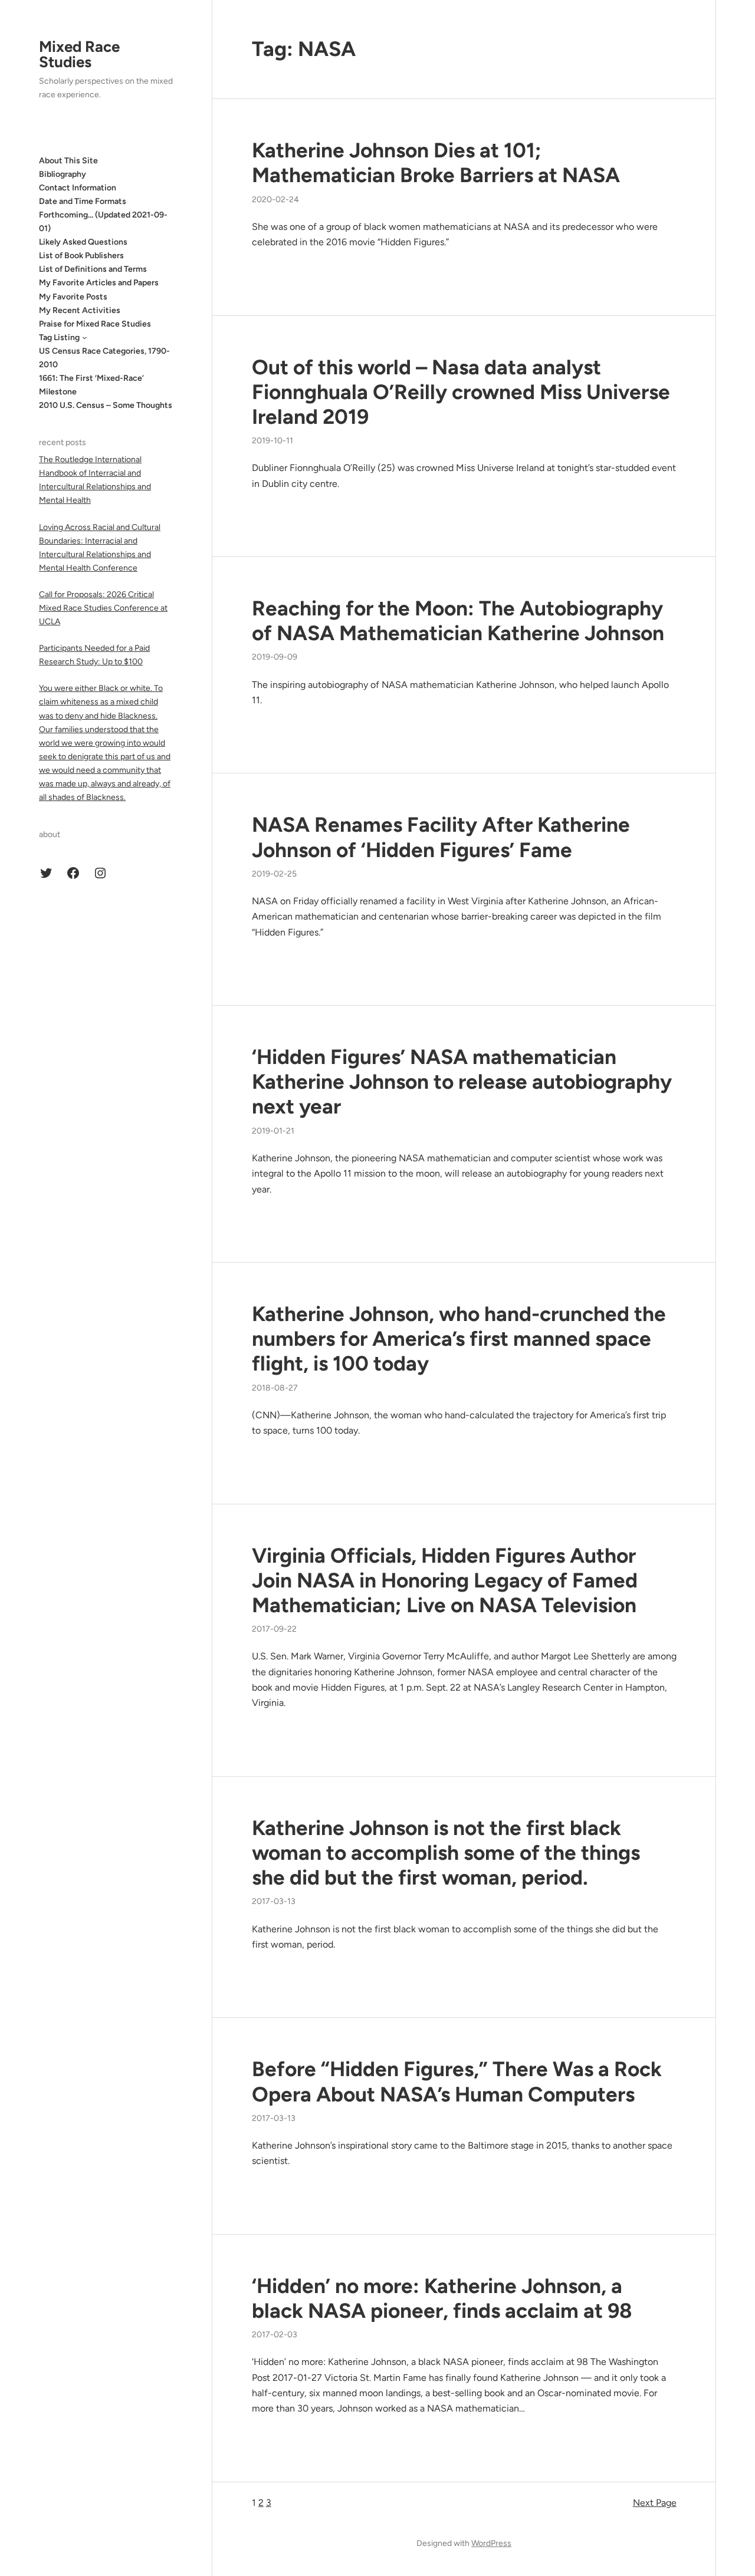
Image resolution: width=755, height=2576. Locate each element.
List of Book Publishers (81, 256)
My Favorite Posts (73, 296)
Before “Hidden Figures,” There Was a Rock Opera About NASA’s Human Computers (457, 2081)
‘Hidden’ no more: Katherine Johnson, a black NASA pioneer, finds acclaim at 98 (442, 2298)
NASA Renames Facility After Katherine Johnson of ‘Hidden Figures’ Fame (441, 837)
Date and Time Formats (83, 201)
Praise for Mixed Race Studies (95, 323)
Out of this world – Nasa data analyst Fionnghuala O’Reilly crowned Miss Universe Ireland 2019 (461, 392)
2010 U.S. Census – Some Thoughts (106, 405)
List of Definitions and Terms (93, 269)
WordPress (491, 2543)
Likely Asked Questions (83, 242)
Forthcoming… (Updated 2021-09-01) (103, 222)
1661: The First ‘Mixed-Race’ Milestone (91, 385)
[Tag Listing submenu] (84, 337)
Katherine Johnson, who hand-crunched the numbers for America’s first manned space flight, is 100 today (459, 1339)
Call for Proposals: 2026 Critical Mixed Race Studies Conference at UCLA (103, 608)
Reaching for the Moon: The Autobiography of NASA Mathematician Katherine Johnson (458, 621)
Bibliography (63, 174)
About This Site (68, 160)
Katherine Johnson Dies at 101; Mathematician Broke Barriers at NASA (436, 163)
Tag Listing (59, 337)
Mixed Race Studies (79, 54)
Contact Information (78, 187)
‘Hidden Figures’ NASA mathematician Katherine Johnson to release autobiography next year (462, 1082)
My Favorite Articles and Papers (99, 283)
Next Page (655, 2503)
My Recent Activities (80, 310)
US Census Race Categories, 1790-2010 (104, 358)
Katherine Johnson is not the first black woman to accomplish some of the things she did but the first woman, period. (446, 1853)
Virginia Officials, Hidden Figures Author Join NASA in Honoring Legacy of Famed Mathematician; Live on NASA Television (445, 1580)
